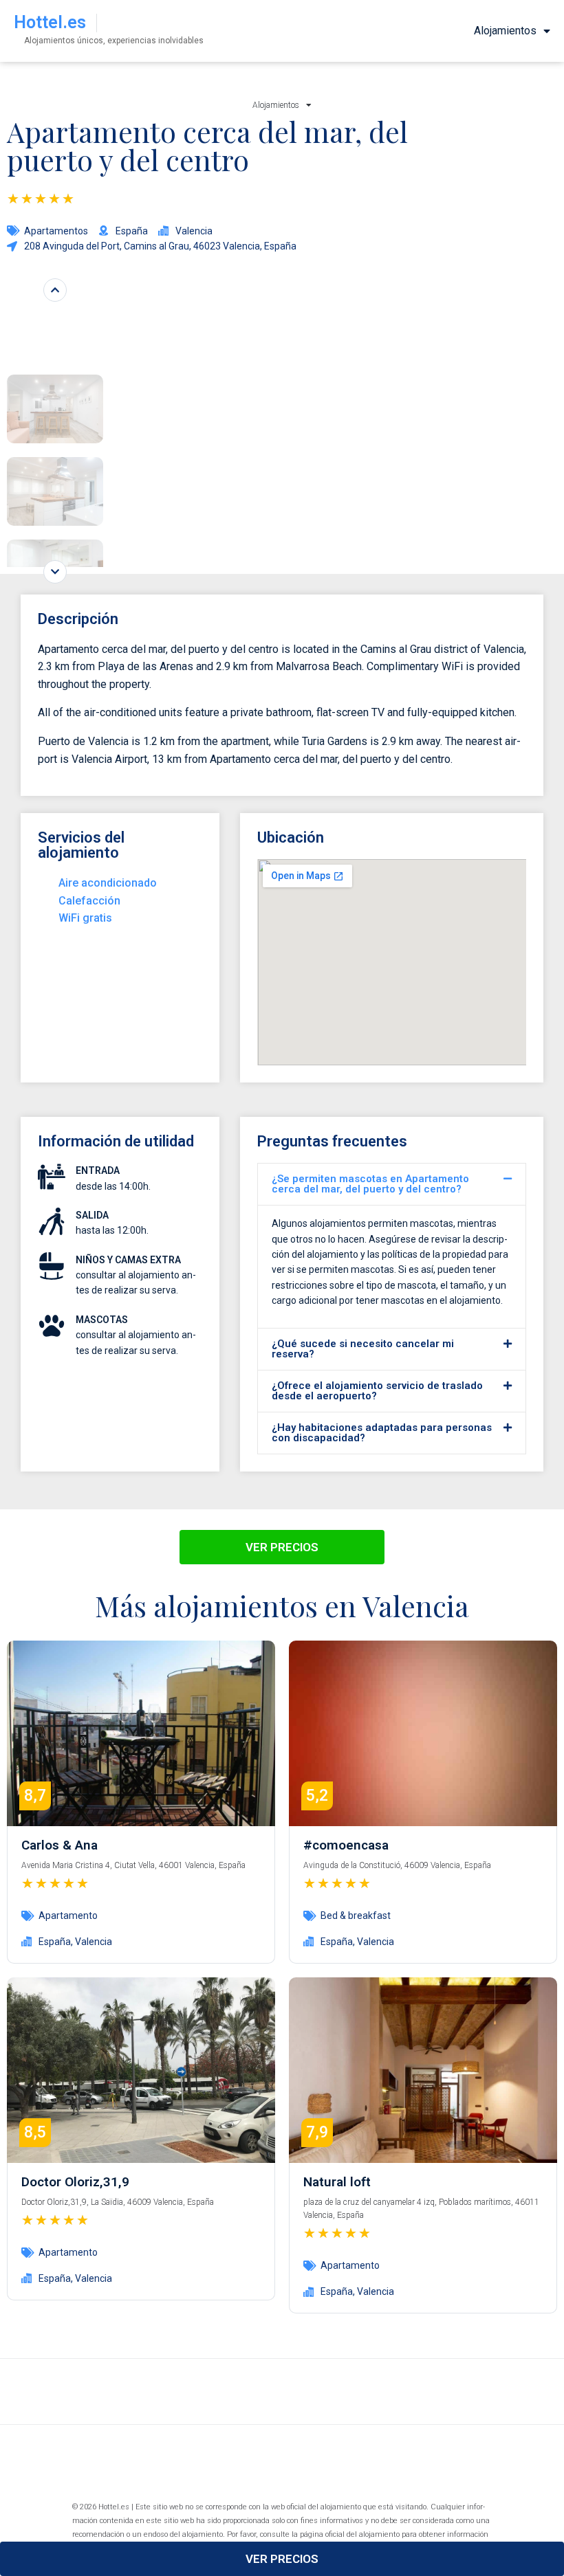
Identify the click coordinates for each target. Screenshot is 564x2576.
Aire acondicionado (108, 883)
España (55, 1942)
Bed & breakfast (356, 1916)
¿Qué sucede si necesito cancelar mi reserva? (363, 1349)
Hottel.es (50, 22)
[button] (392, 1184)
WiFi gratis (85, 918)
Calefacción (89, 901)
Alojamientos (505, 31)
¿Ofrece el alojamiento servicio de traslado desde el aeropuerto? (377, 1391)
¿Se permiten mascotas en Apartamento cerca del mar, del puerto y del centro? (370, 1184)
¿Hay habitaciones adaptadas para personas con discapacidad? (382, 1433)
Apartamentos (56, 231)
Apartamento (68, 1916)
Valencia (94, 1942)
